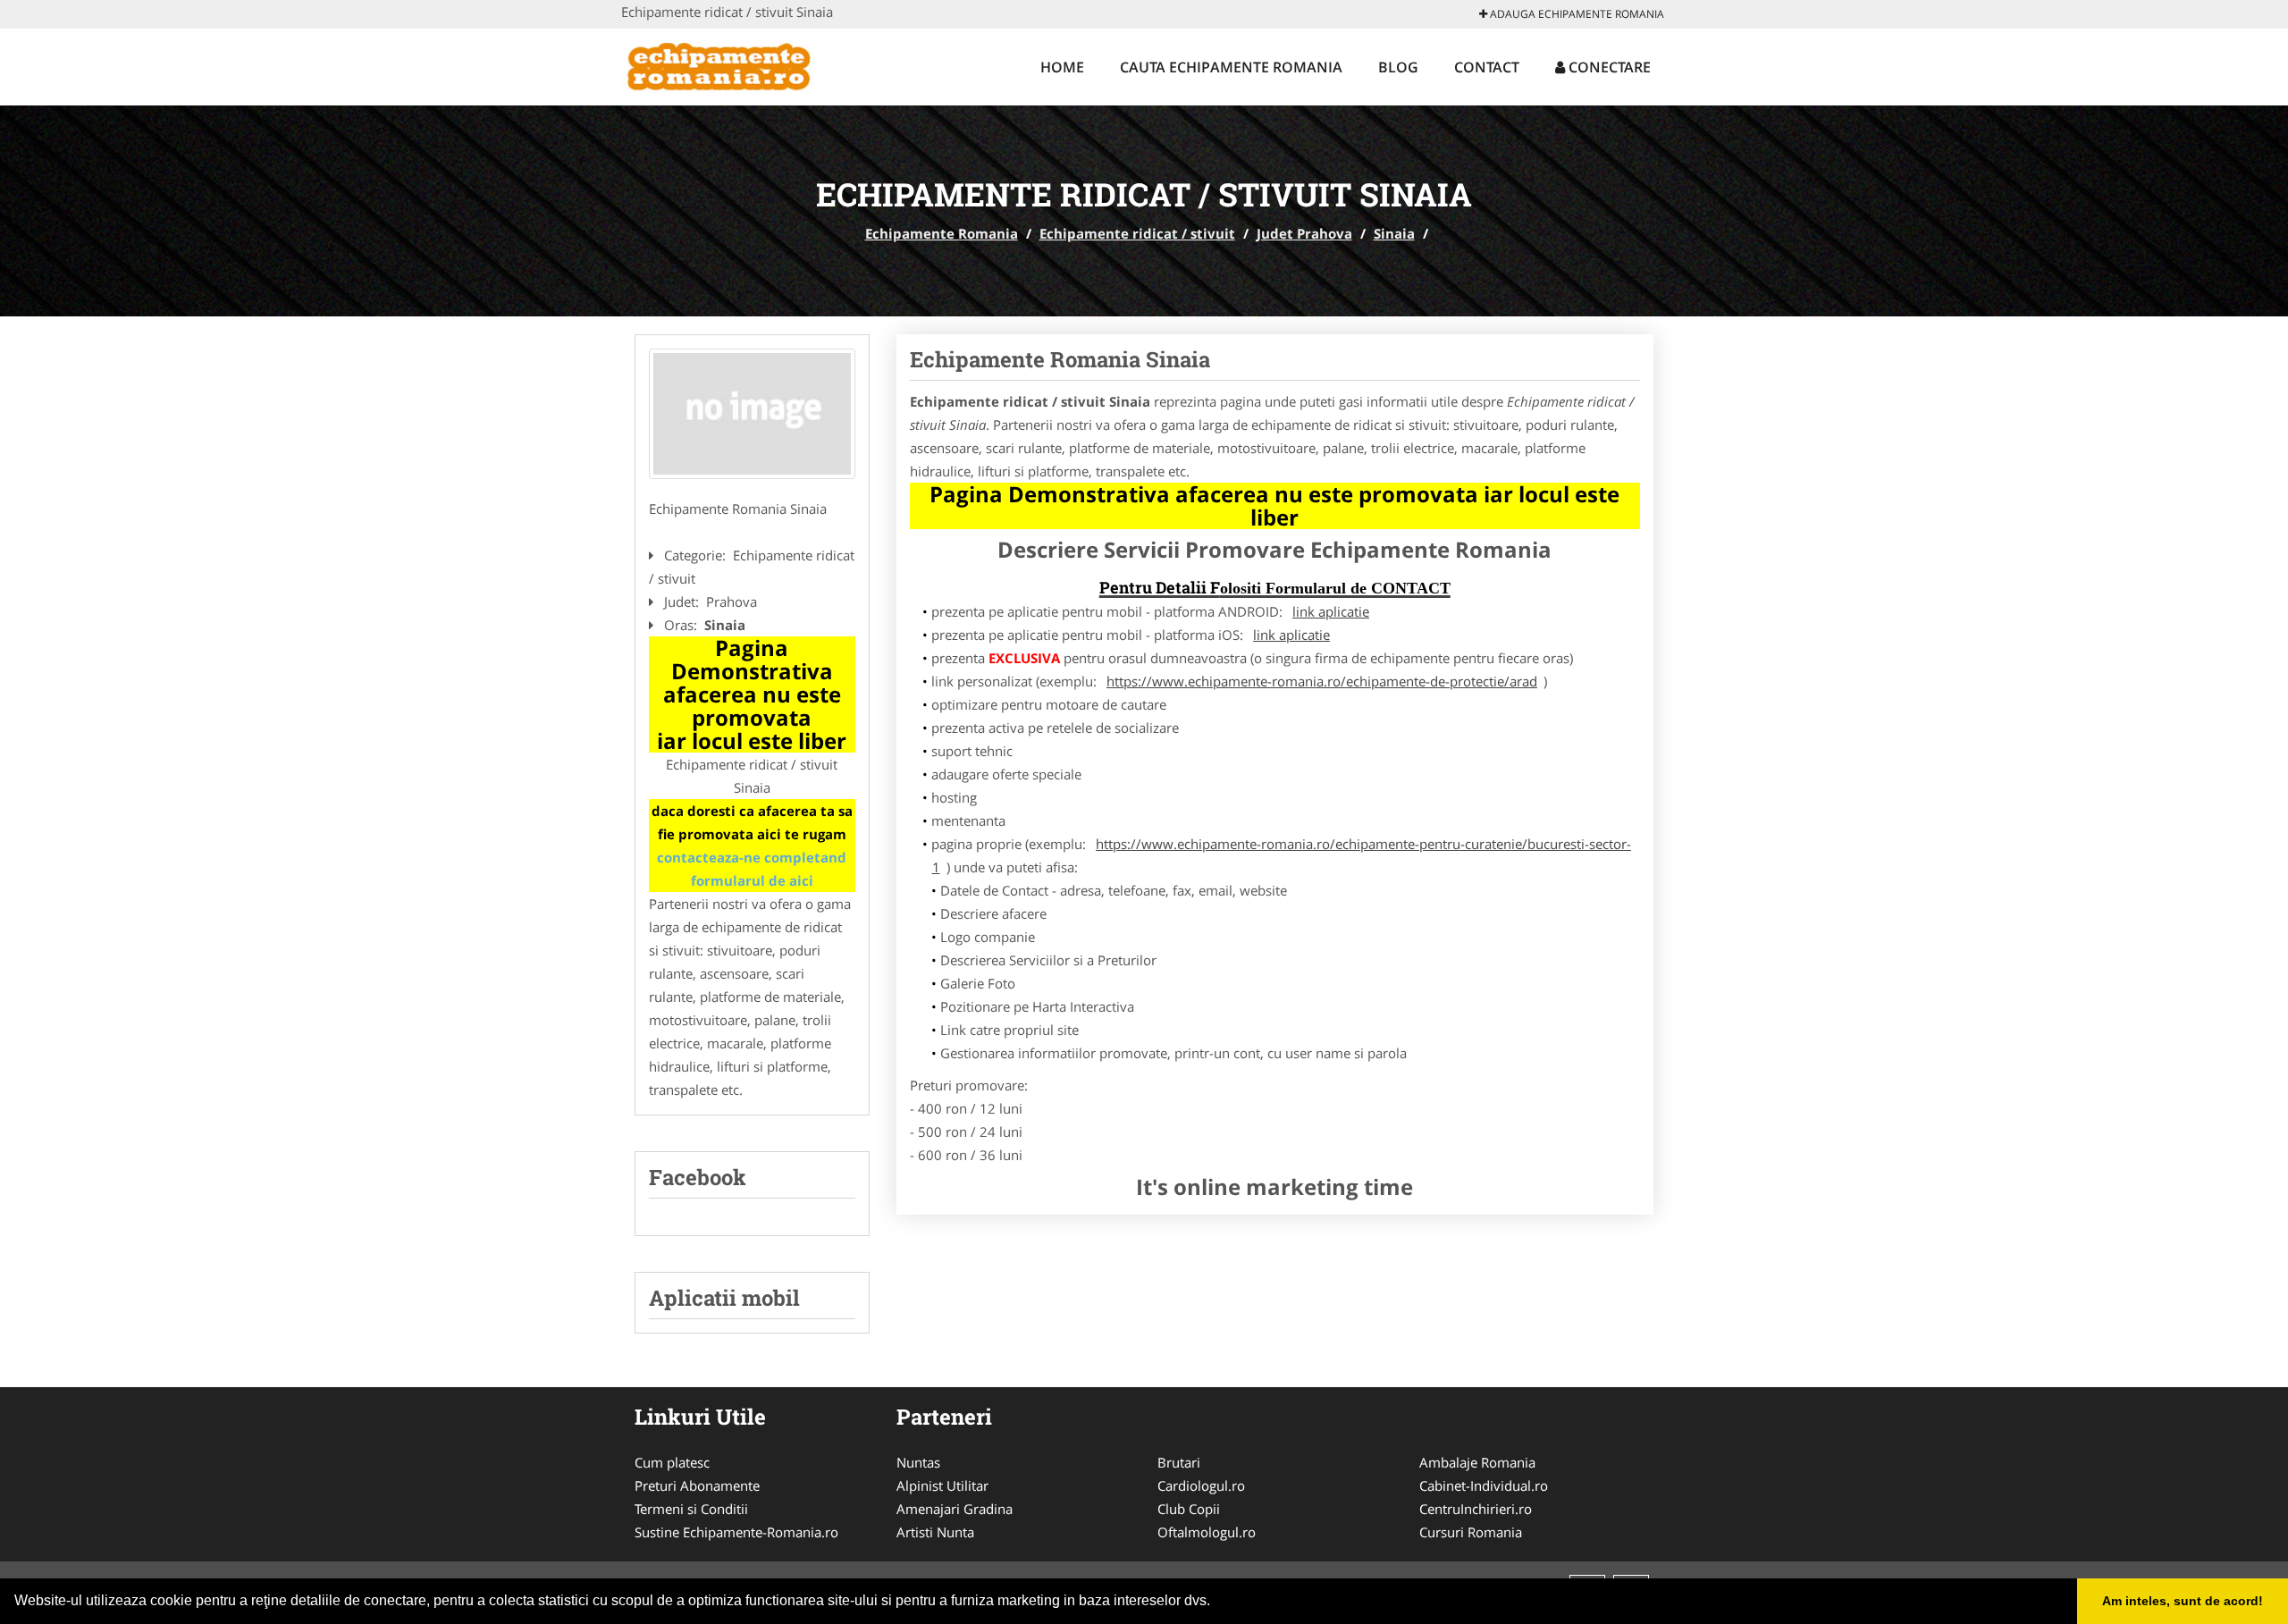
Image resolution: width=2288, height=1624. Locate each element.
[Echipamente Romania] (739, 64)
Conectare (1608, 67)
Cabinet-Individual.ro (1484, 1485)
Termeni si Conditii (691, 1509)
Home (1062, 67)
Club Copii (1189, 1509)
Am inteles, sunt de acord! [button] (2183, 1601)
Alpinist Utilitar (942, 1485)
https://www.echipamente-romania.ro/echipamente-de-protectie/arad (1322, 681)
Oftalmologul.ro (1207, 1532)
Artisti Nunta (935, 1532)
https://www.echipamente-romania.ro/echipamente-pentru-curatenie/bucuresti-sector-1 (1282, 855)
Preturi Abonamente (697, 1485)
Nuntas (918, 1462)
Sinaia (1394, 233)
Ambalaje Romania (1477, 1462)
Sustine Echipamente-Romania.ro (736, 1532)
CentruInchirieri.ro (1476, 1509)
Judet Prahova (1304, 233)
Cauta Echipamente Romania (1231, 67)
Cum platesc (672, 1462)
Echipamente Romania (942, 233)
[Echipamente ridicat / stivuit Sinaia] (752, 414)
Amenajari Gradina (955, 1509)
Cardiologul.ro (1201, 1485)
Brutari (1179, 1462)
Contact (1487, 67)
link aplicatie (1331, 611)
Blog (1398, 67)
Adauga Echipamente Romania (1576, 14)
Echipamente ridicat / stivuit (1137, 233)
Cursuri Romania (1471, 1532)
